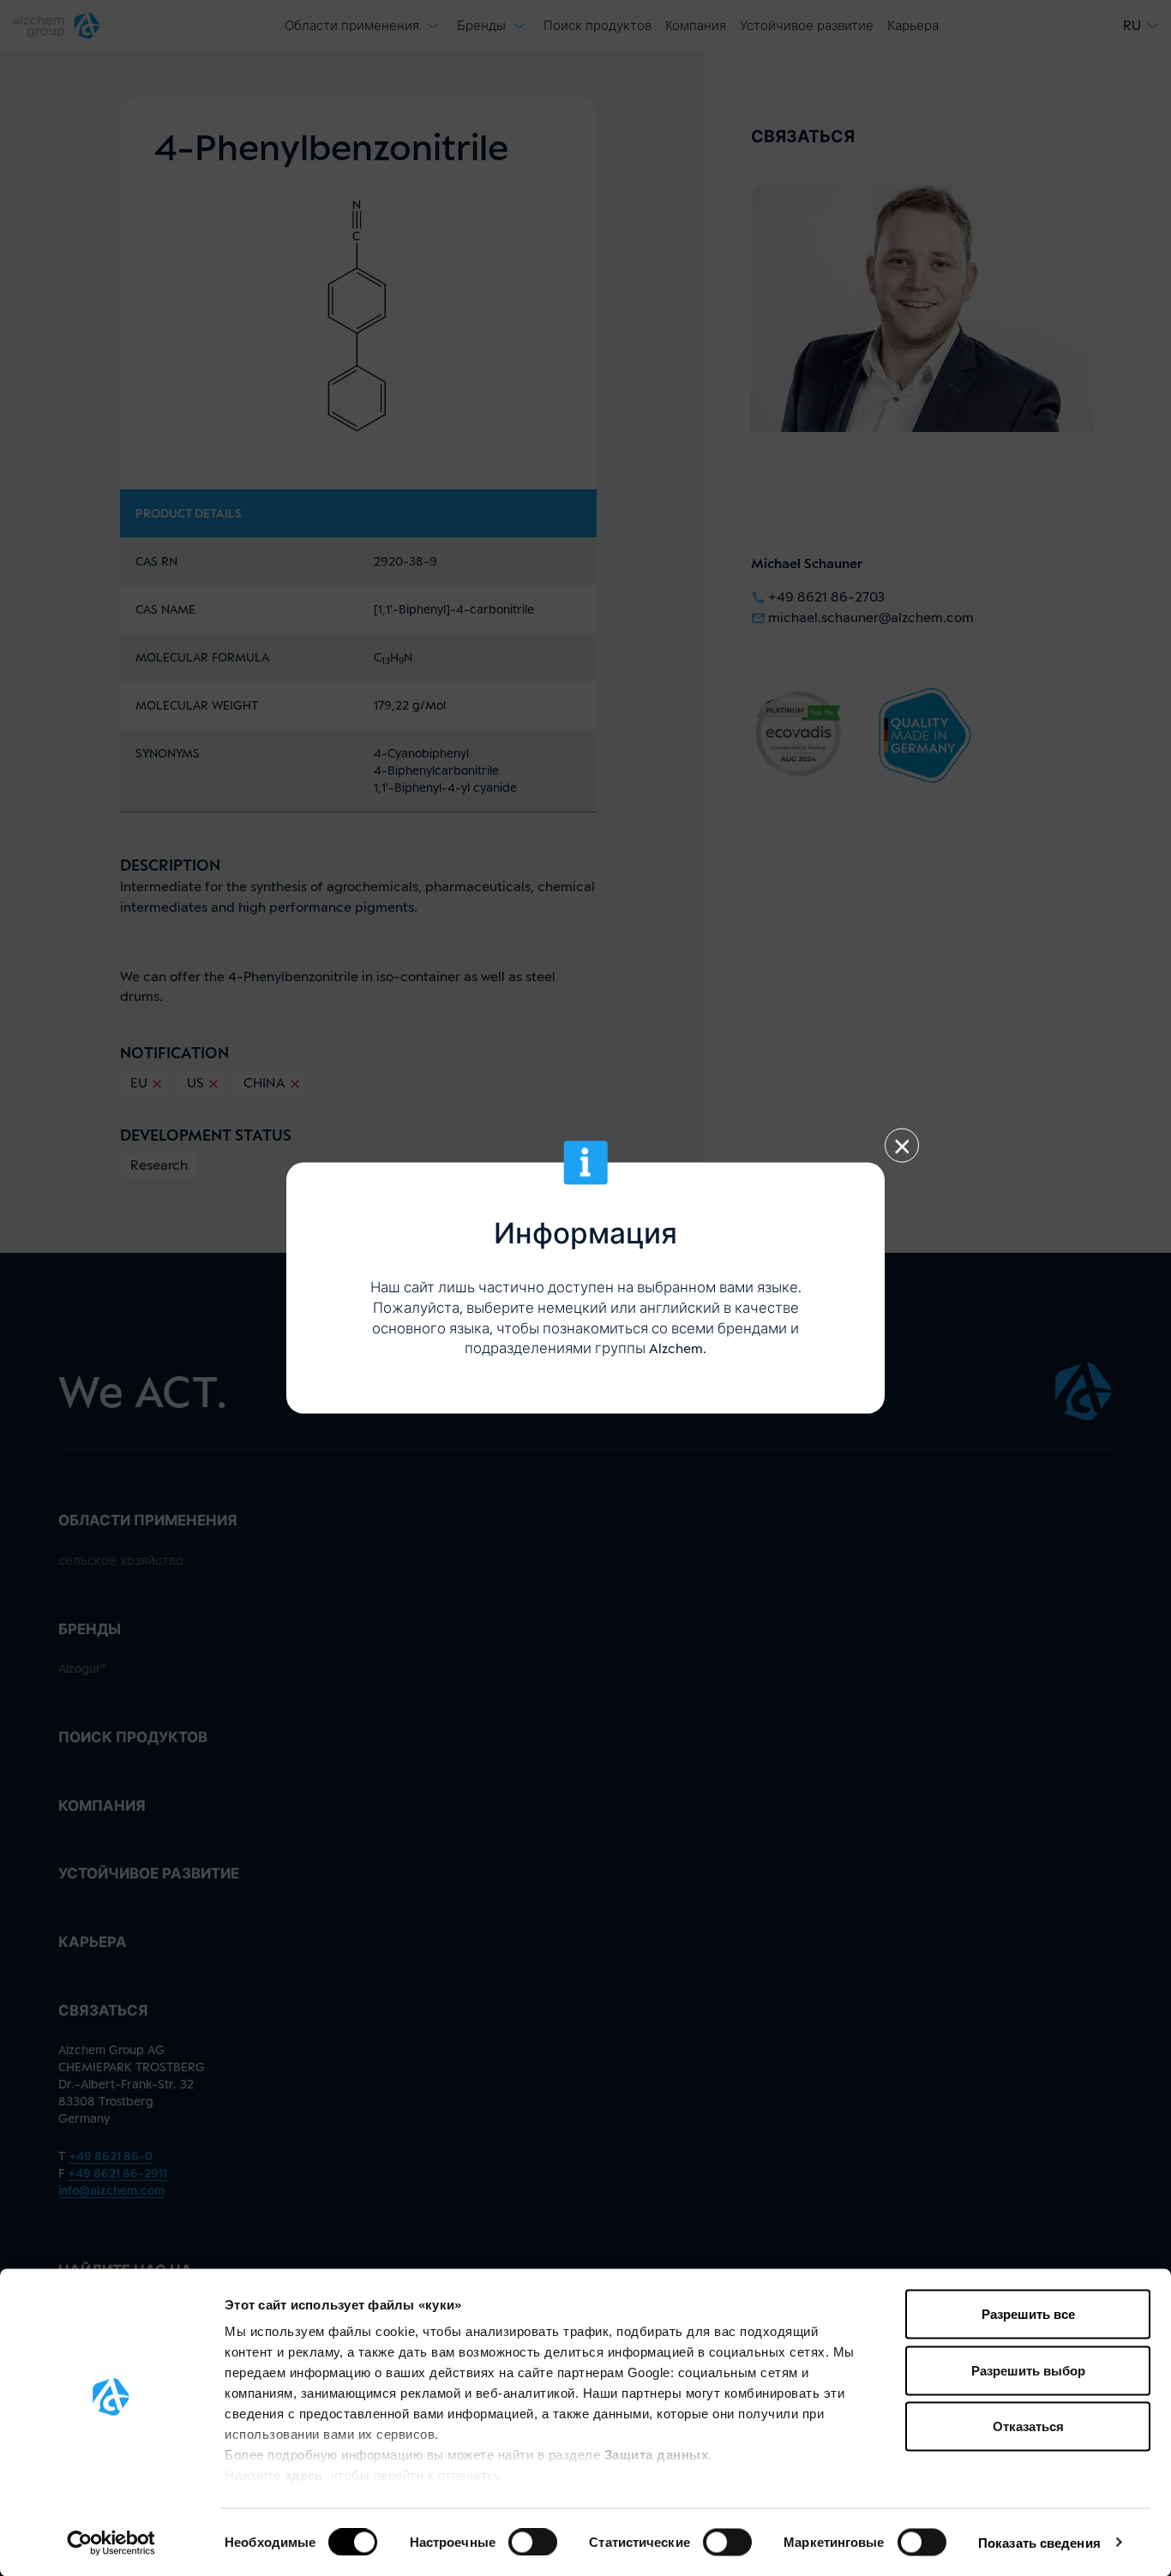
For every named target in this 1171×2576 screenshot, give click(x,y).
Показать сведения (1039, 2542)
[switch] (533, 2542)
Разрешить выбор (1028, 2370)
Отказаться (1028, 2426)
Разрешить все (1028, 2314)
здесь (304, 2475)
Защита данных (657, 2455)
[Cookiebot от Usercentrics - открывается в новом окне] (111, 2543)
